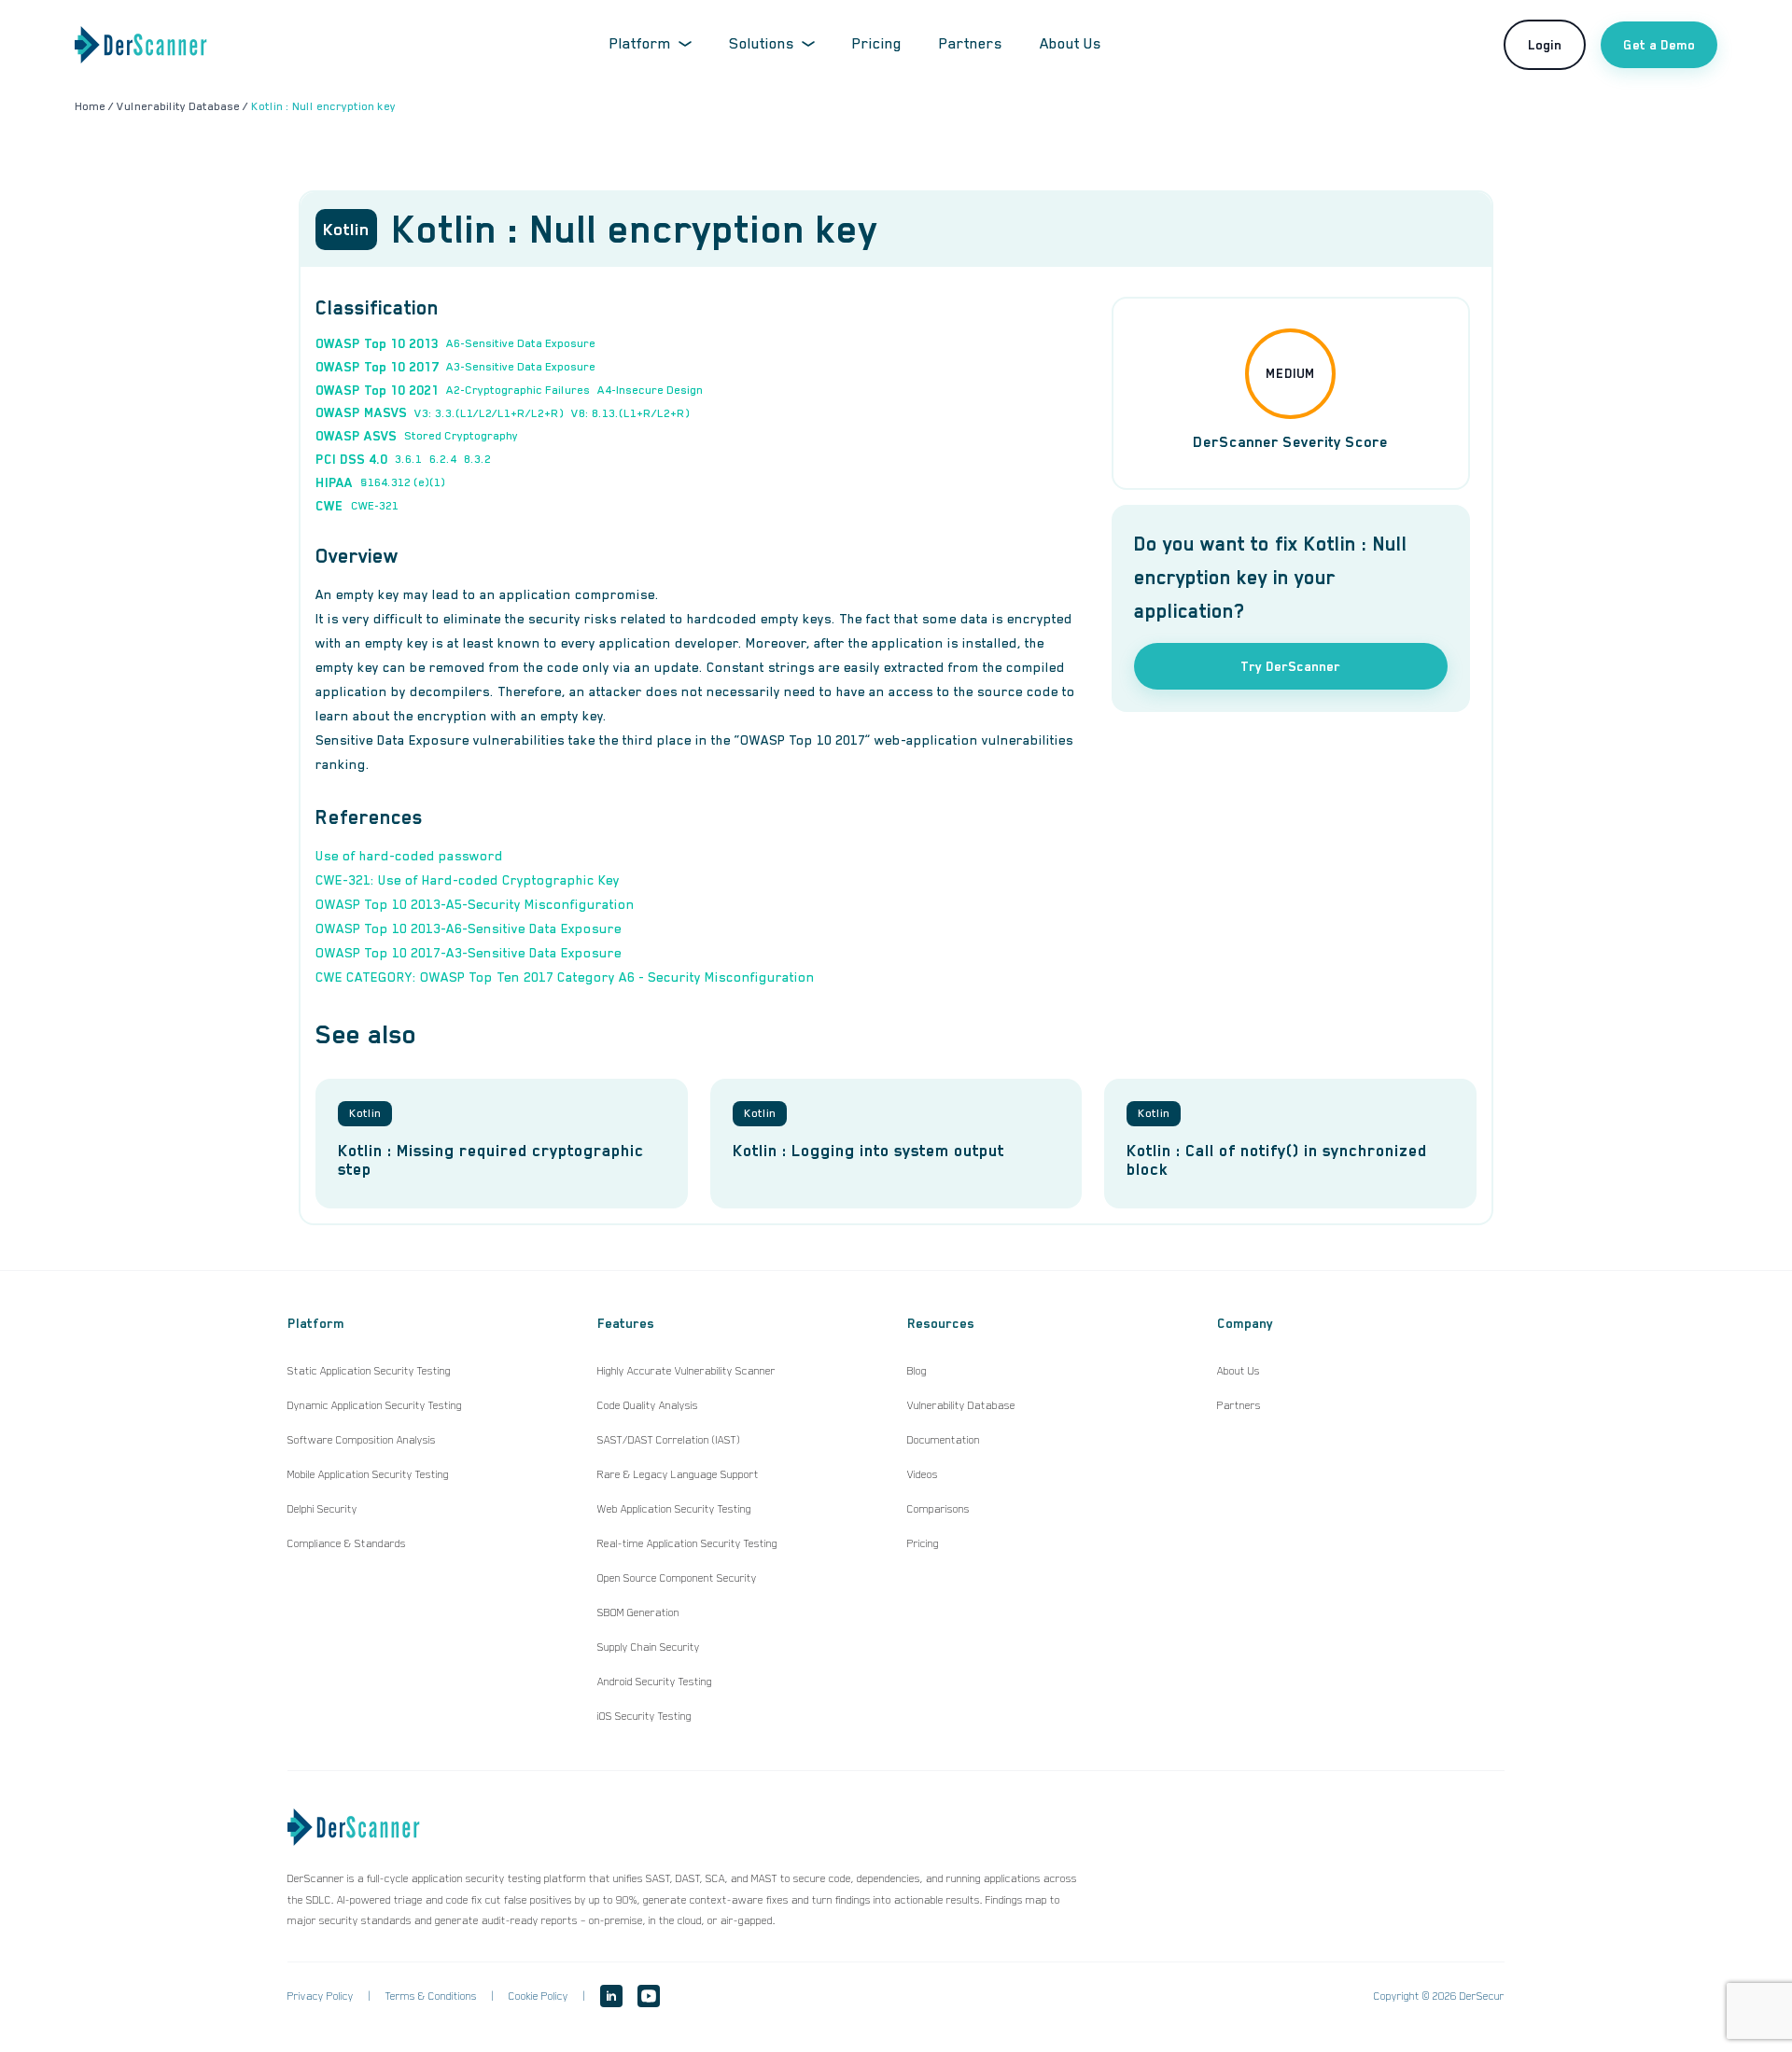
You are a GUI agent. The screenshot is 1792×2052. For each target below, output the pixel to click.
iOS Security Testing (644, 1716)
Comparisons (938, 1509)
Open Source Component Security (677, 1578)
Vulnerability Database (961, 1405)
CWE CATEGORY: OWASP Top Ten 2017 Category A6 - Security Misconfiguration (565, 977)
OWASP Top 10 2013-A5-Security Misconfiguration (475, 904)
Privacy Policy (321, 1996)
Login (1545, 45)
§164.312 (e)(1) (403, 482)
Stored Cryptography (461, 436)
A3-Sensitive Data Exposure (521, 367)
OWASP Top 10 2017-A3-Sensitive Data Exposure (469, 953)
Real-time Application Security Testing (687, 1543)
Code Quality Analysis (648, 1405)
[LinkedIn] (611, 1996)
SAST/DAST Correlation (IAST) (669, 1440)
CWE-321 (375, 506)
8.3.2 (477, 459)
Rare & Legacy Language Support (678, 1474)
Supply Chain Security (649, 1647)
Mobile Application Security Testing (368, 1474)
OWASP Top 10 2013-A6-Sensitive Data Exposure (469, 928)
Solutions (762, 44)
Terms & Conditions (431, 1996)
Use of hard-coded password (409, 856)
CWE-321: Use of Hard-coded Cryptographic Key (468, 880)
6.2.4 (443, 459)
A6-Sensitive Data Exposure (521, 343)
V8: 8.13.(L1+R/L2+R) (630, 413)
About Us (1071, 44)
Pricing (877, 44)
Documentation (944, 1440)
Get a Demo (1659, 45)
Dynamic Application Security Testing (375, 1405)
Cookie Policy (539, 1996)
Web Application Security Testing (674, 1509)
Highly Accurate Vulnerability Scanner (686, 1371)
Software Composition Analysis (362, 1440)
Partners (971, 44)
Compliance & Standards (347, 1543)
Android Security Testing (655, 1682)
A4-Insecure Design (650, 390)
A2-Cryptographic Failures (518, 390)
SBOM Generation (638, 1612)
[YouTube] (649, 1996)
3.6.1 (408, 459)
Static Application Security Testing (369, 1371)
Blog (917, 1371)
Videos (923, 1474)
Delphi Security (322, 1509)
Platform (640, 44)
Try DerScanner (1290, 666)
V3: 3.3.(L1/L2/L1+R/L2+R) (489, 413)
